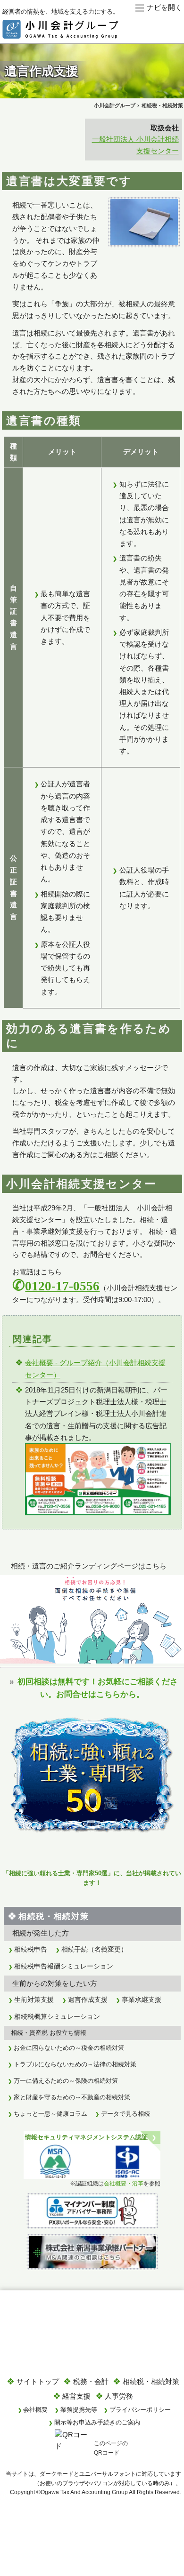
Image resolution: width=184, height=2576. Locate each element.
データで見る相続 (125, 2114)
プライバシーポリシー (140, 2410)
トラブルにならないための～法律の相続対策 (75, 2064)
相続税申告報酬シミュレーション (64, 1966)
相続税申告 (31, 1949)
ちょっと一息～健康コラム (50, 2114)
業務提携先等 (79, 2410)
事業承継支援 (142, 2000)
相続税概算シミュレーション (57, 2017)
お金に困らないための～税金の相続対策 (69, 2048)
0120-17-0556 (62, 1286)
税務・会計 (91, 2381)
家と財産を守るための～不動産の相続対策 (72, 2097)
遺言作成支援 (88, 2000)
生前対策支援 (34, 2000)
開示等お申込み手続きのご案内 (97, 2422)
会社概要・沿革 (124, 2183)
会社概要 (35, 2410)
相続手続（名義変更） (94, 1949)
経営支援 (76, 2396)
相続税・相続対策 (54, 1916)
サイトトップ (38, 2381)
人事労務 (119, 2396)
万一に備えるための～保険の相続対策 (66, 2081)
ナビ (154, 7)
